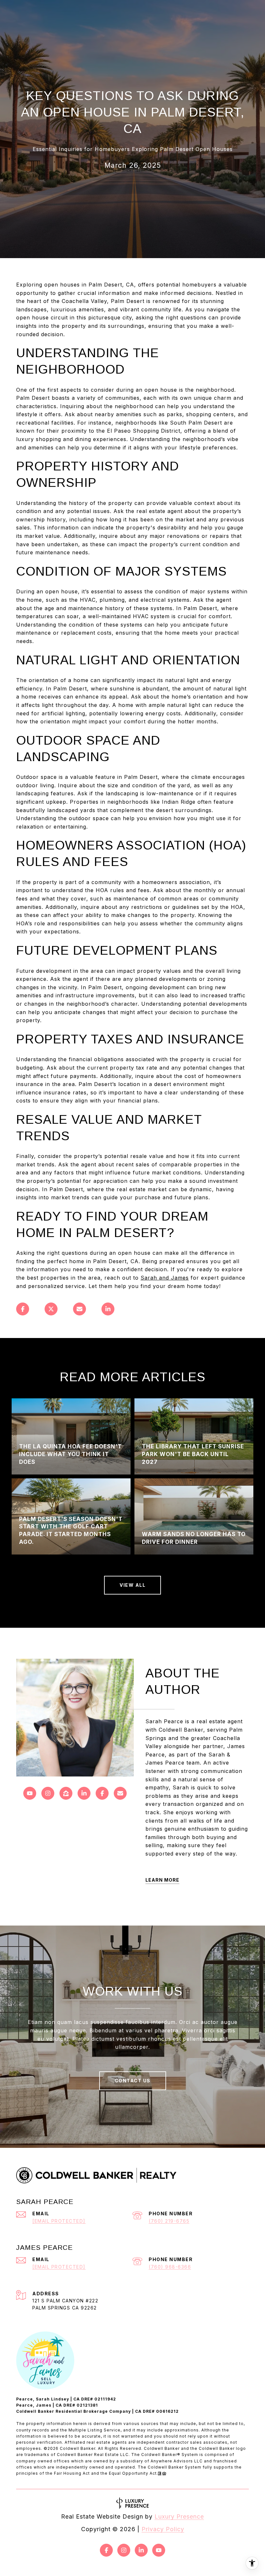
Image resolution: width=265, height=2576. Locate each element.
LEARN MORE (162, 1880)
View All (132, 1585)
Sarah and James (165, 1278)
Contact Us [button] (133, 2081)
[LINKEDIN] (84, 1793)
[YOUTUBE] (30, 1793)
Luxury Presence (179, 2516)
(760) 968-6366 (170, 2267)
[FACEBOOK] (102, 1793)
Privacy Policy (163, 2529)
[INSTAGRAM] (48, 1793)
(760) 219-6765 (169, 2221)
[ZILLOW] (66, 1793)
